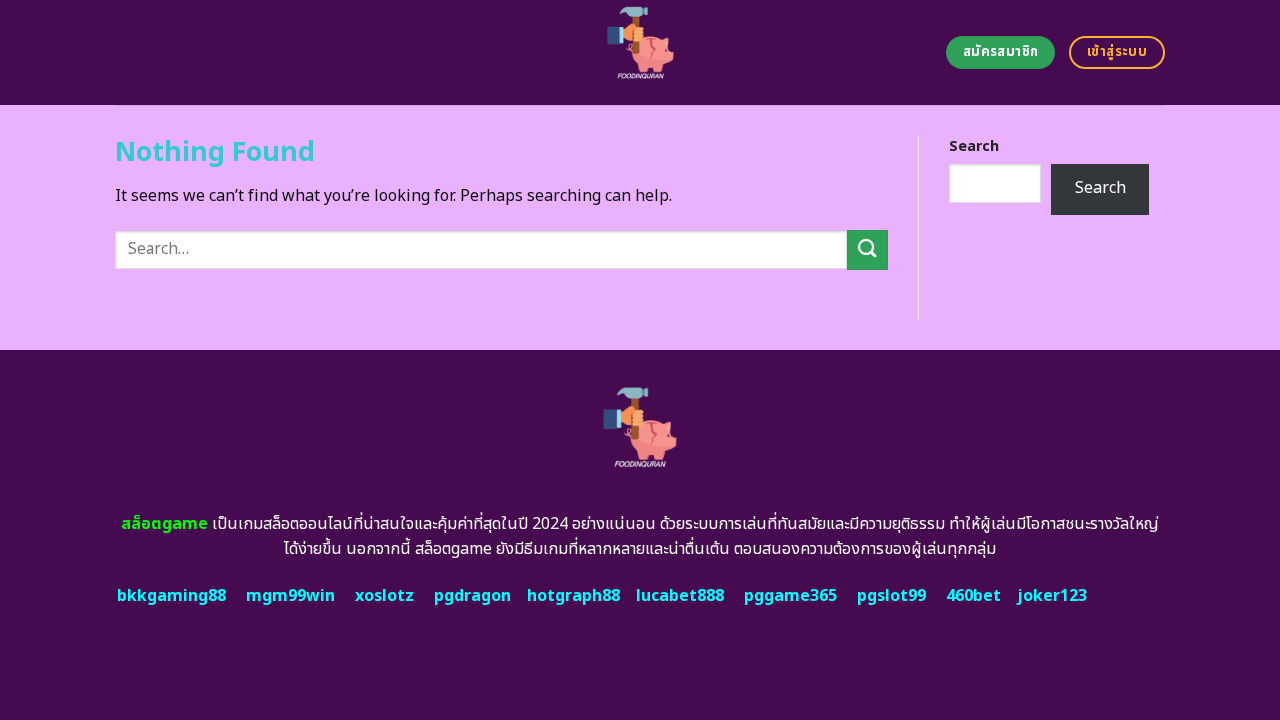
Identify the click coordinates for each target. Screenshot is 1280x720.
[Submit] (867, 249)
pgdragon (472, 596)
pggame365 (790, 596)
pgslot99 (891, 596)
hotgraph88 (573, 596)
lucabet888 (680, 596)
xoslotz (384, 596)
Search (974, 146)
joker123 (1052, 596)
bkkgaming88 (171, 596)
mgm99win (290, 596)
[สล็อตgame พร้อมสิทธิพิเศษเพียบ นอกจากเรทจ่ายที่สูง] (640, 52)
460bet (973, 596)
